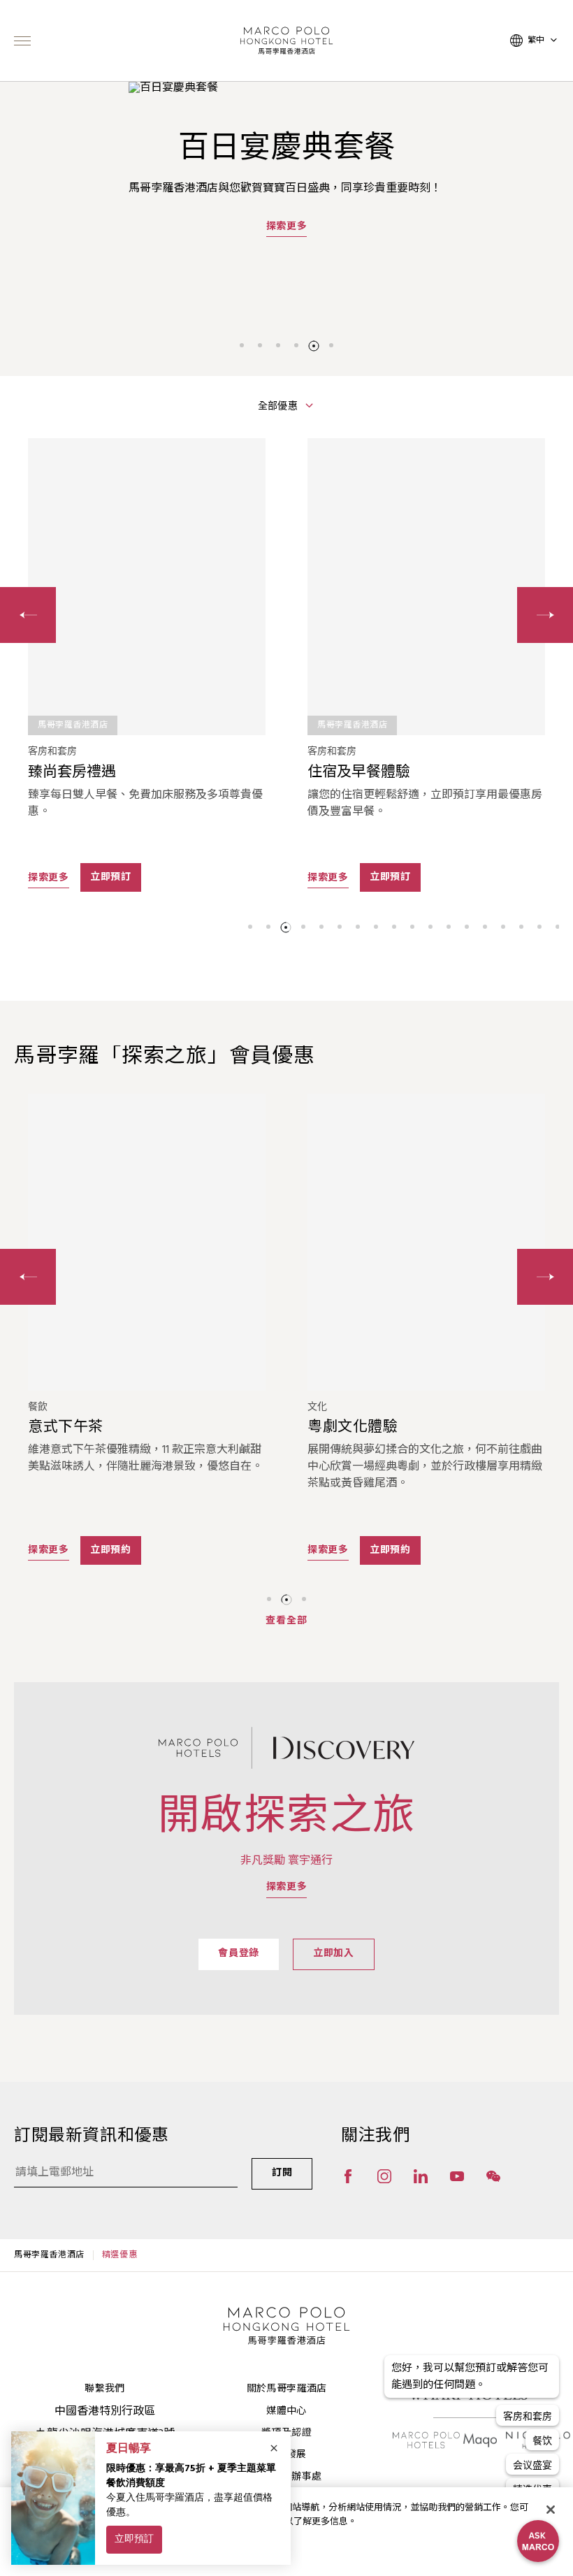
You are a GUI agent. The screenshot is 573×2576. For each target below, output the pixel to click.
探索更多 (287, 226)
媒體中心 (286, 2411)
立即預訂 (111, 877)
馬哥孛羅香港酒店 (49, 2255)
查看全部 (286, 1621)
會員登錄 (239, 1954)
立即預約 (111, 1550)
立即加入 (334, 1954)
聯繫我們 (104, 2389)
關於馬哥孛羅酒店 (287, 2389)
